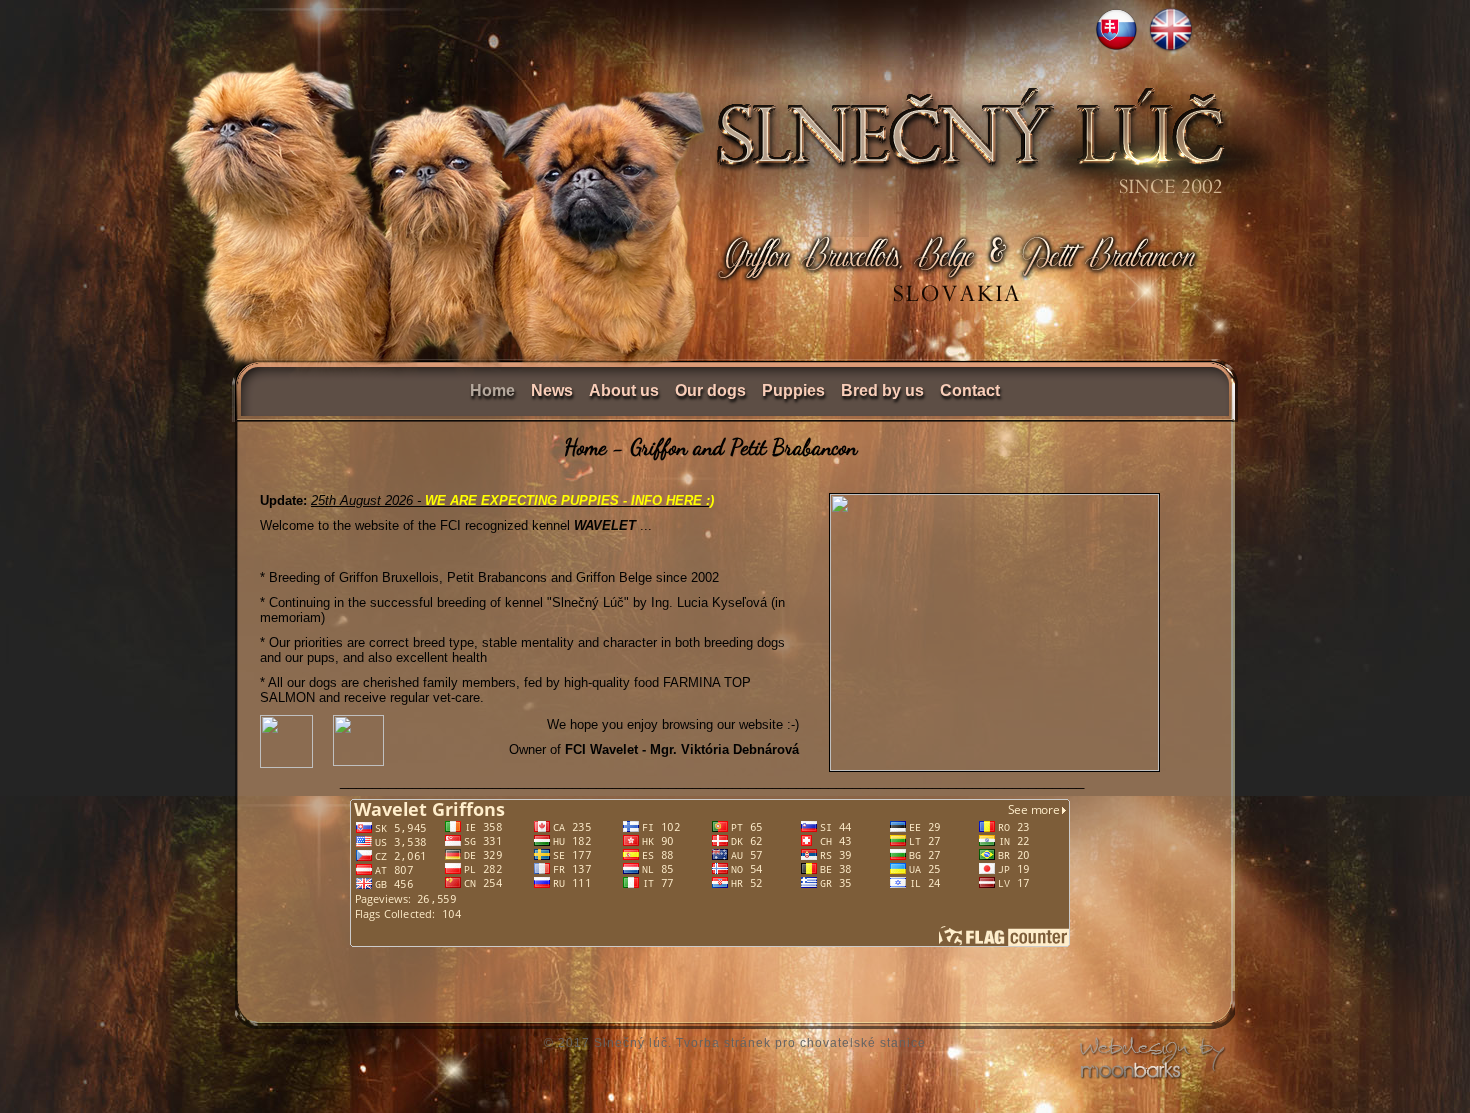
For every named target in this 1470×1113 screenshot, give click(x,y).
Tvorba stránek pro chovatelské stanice (801, 1043)
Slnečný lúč (631, 1043)
